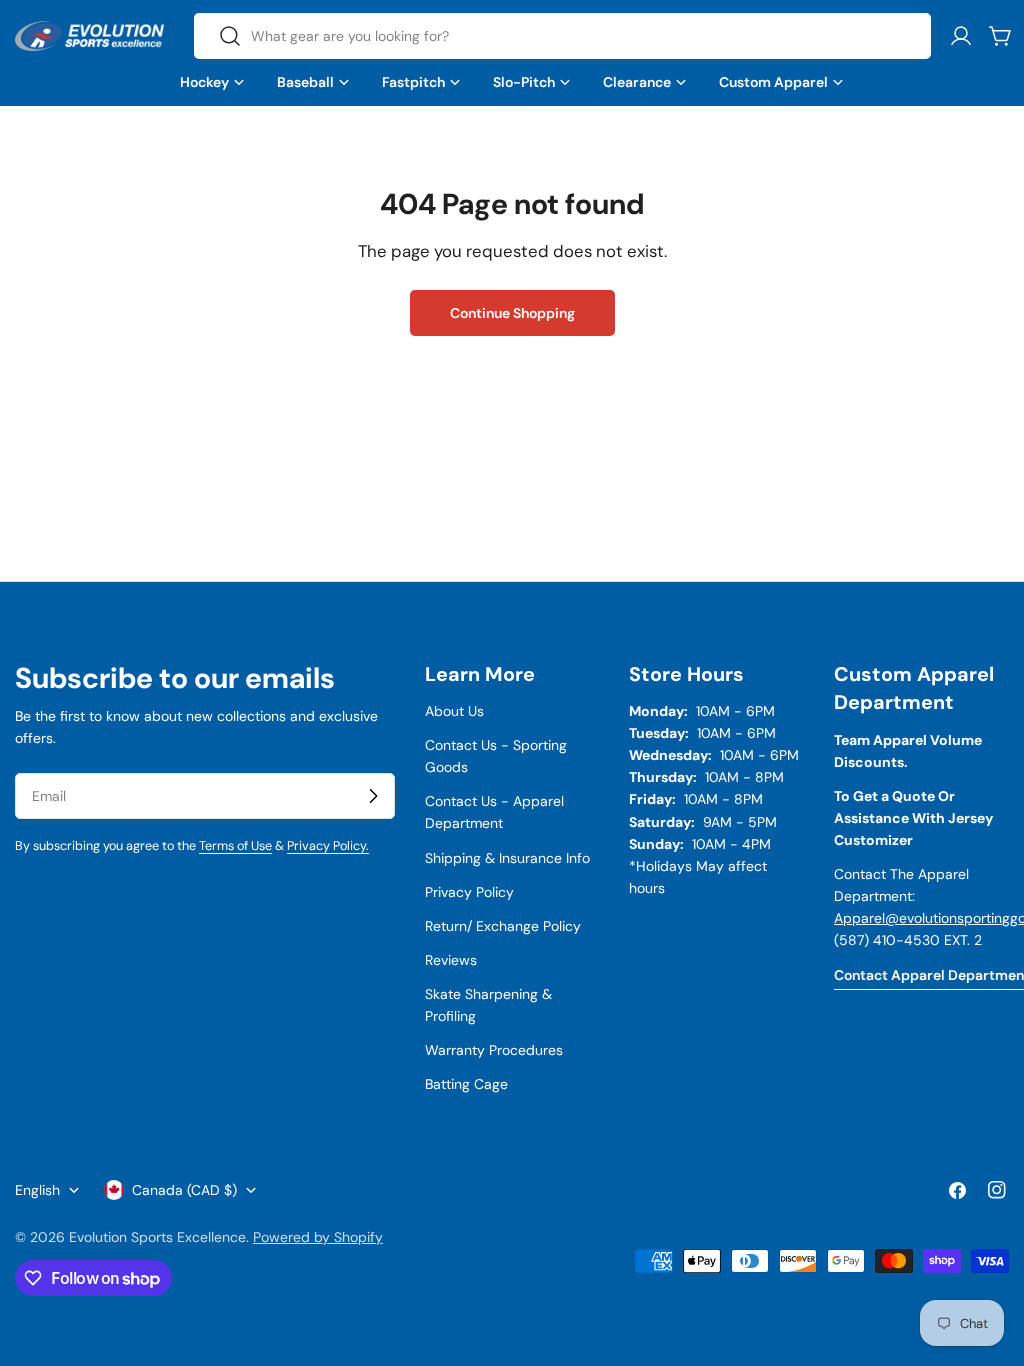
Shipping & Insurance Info (507, 858)
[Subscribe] (373, 796)
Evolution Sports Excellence (157, 1237)
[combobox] (562, 36)
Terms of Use (235, 846)
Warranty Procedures (494, 1050)
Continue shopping (512, 313)
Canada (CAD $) (184, 1190)
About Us (454, 711)
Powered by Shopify (318, 1237)
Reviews (451, 960)
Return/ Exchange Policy (503, 926)
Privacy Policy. (328, 846)
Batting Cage (466, 1084)
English (37, 1190)
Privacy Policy (469, 892)
